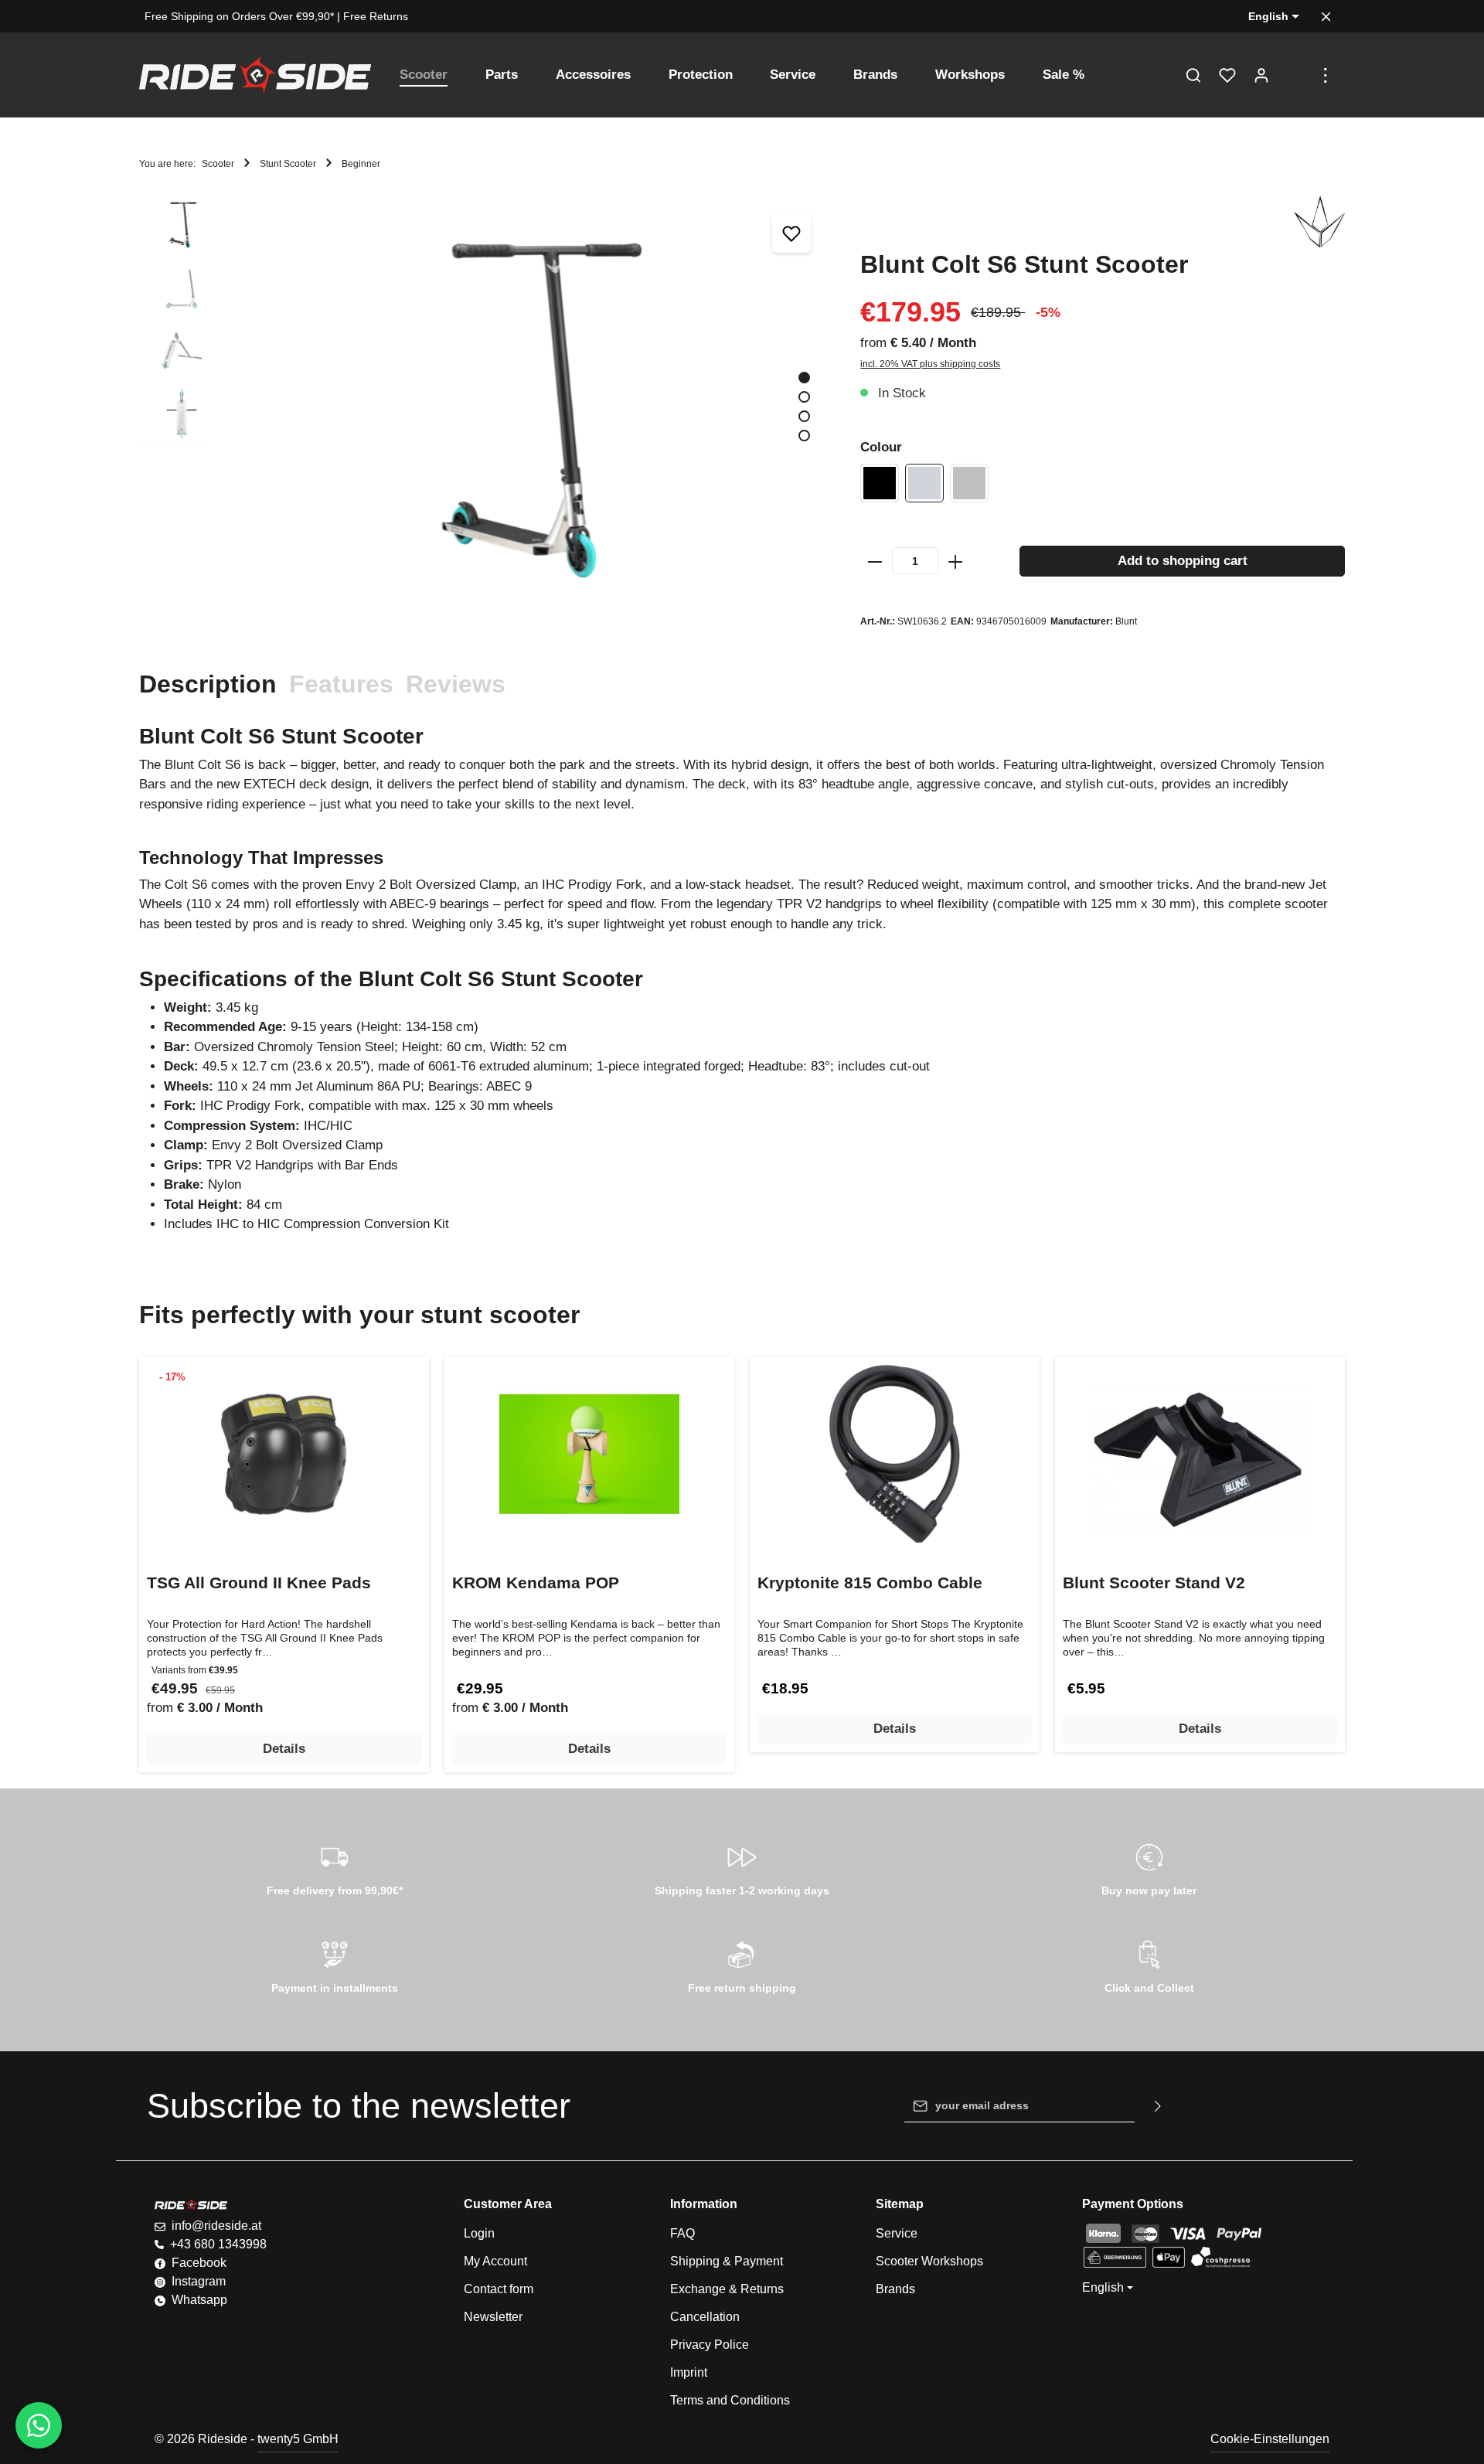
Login (479, 2233)
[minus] (875, 561)
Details (284, 1749)
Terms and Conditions (730, 2400)
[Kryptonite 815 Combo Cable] (895, 1454)
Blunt (1126, 621)
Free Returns (376, 16)
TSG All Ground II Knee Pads (259, 1583)
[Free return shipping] (742, 1965)
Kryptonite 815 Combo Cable (870, 1583)
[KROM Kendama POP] (589, 1454)
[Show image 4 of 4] (804, 436)
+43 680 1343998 (218, 2244)
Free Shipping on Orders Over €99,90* (239, 16)
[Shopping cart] (1295, 75)
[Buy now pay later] (1149, 1867)
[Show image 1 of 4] (804, 378)
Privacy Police (710, 2345)
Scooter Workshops (929, 2261)
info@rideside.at (216, 2226)
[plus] (955, 561)
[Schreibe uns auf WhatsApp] (39, 2425)
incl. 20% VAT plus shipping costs (930, 364)
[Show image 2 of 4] (804, 397)
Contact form (499, 2289)
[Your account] (1261, 75)
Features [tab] (341, 684)
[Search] (1193, 75)
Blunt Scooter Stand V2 (1154, 1583)
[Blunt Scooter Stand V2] (1200, 1454)
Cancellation (705, 2317)
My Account (495, 2261)
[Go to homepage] (255, 75)
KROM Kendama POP (536, 1583)
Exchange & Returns (727, 2289)
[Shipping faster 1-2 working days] (742, 1867)
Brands (895, 2289)
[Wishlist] (1227, 75)
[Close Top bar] (1326, 17)
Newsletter (493, 2317)
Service (897, 2233)
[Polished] (924, 483)
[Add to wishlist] (791, 233)
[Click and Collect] (1149, 1965)
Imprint (689, 2372)
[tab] (208, 684)
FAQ (682, 2233)
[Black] (880, 483)
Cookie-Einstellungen (1270, 2439)
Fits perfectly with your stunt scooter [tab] (359, 1315)
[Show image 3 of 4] (804, 416)
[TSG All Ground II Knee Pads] (284, 1454)
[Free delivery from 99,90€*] (335, 1867)
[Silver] (969, 483)
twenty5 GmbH (298, 2439)
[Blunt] (1319, 223)
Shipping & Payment (727, 2261)
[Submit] (1158, 2106)
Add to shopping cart (1183, 561)
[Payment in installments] (335, 1965)
